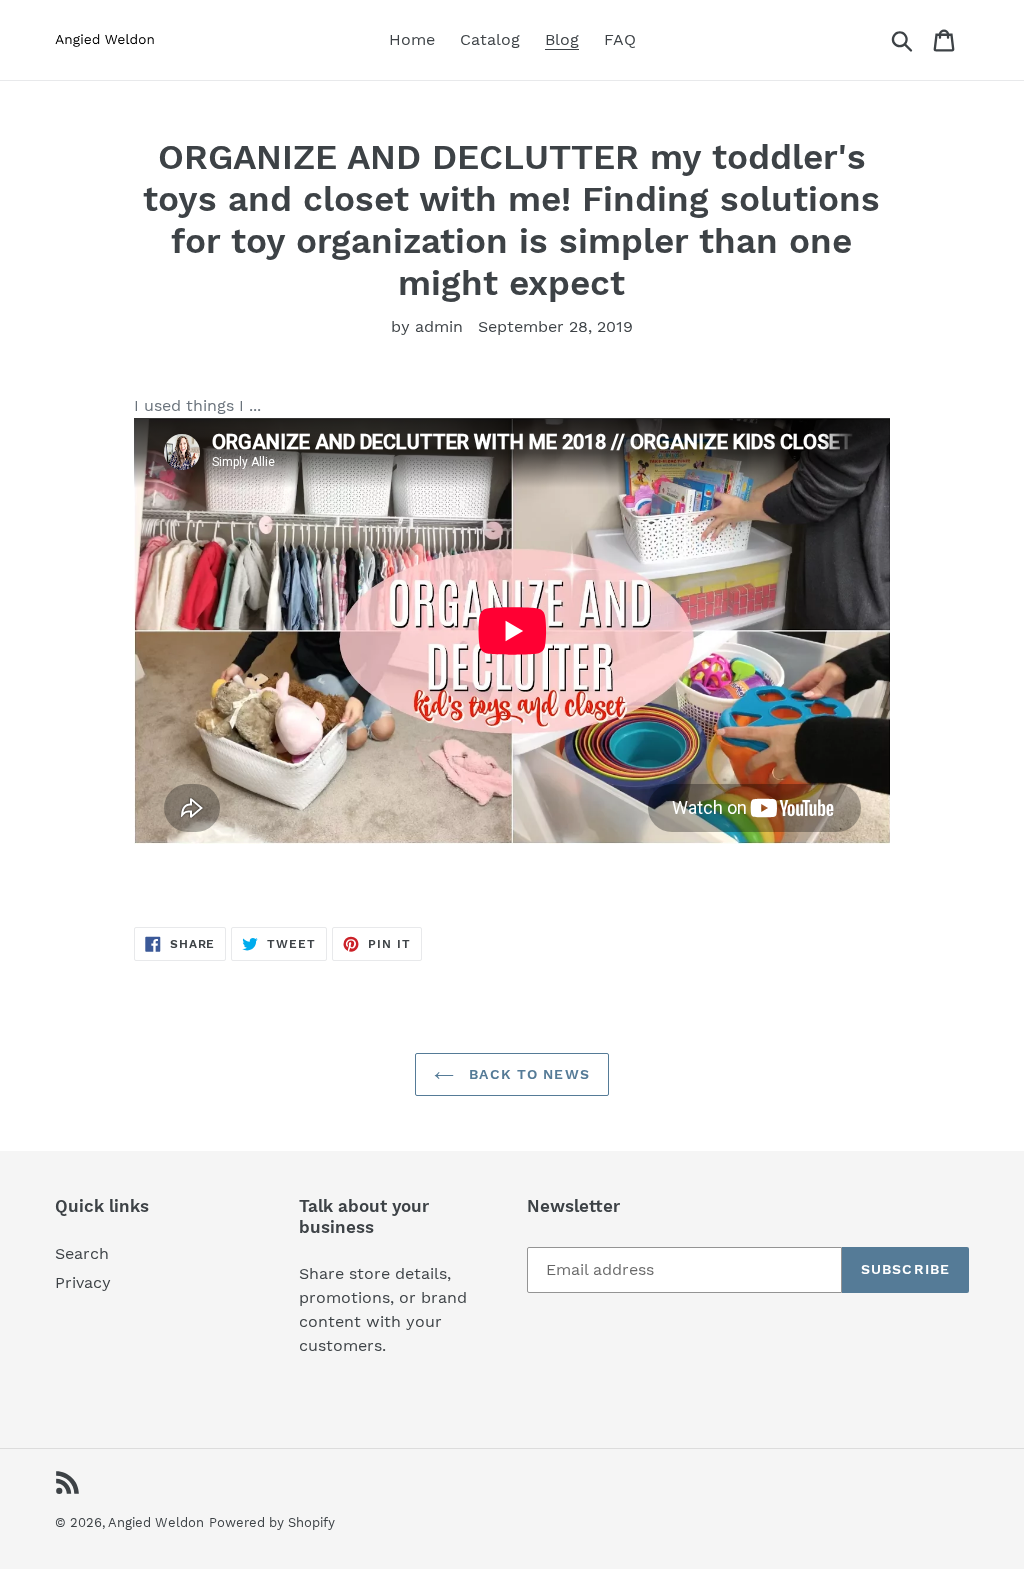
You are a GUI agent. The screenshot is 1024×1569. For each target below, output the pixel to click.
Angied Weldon (156, 1522)
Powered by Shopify (272, 1522)
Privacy (83, 1282)
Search (82, 1253)
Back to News (527, 1074)
